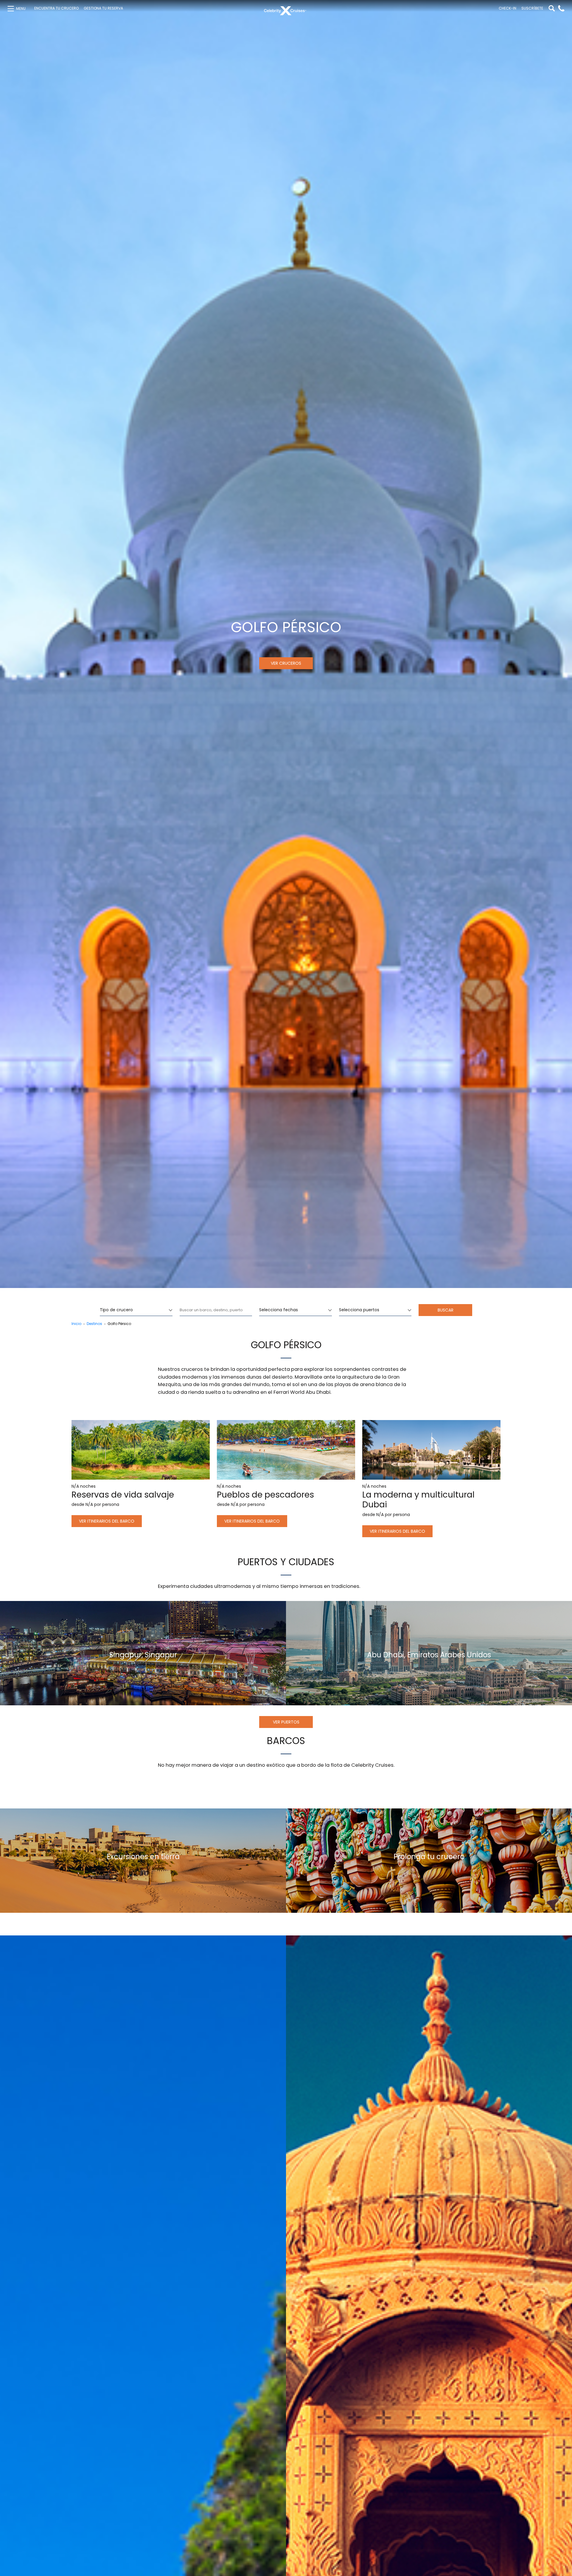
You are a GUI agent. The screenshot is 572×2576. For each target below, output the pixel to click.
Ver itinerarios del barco (107, 1521)
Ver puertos (286, 1722)
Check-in (508, 8)
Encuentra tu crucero (56, 8)
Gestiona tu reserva (103, 8)
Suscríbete (532, 8)
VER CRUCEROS (286, 663)
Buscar (446, 1310)
